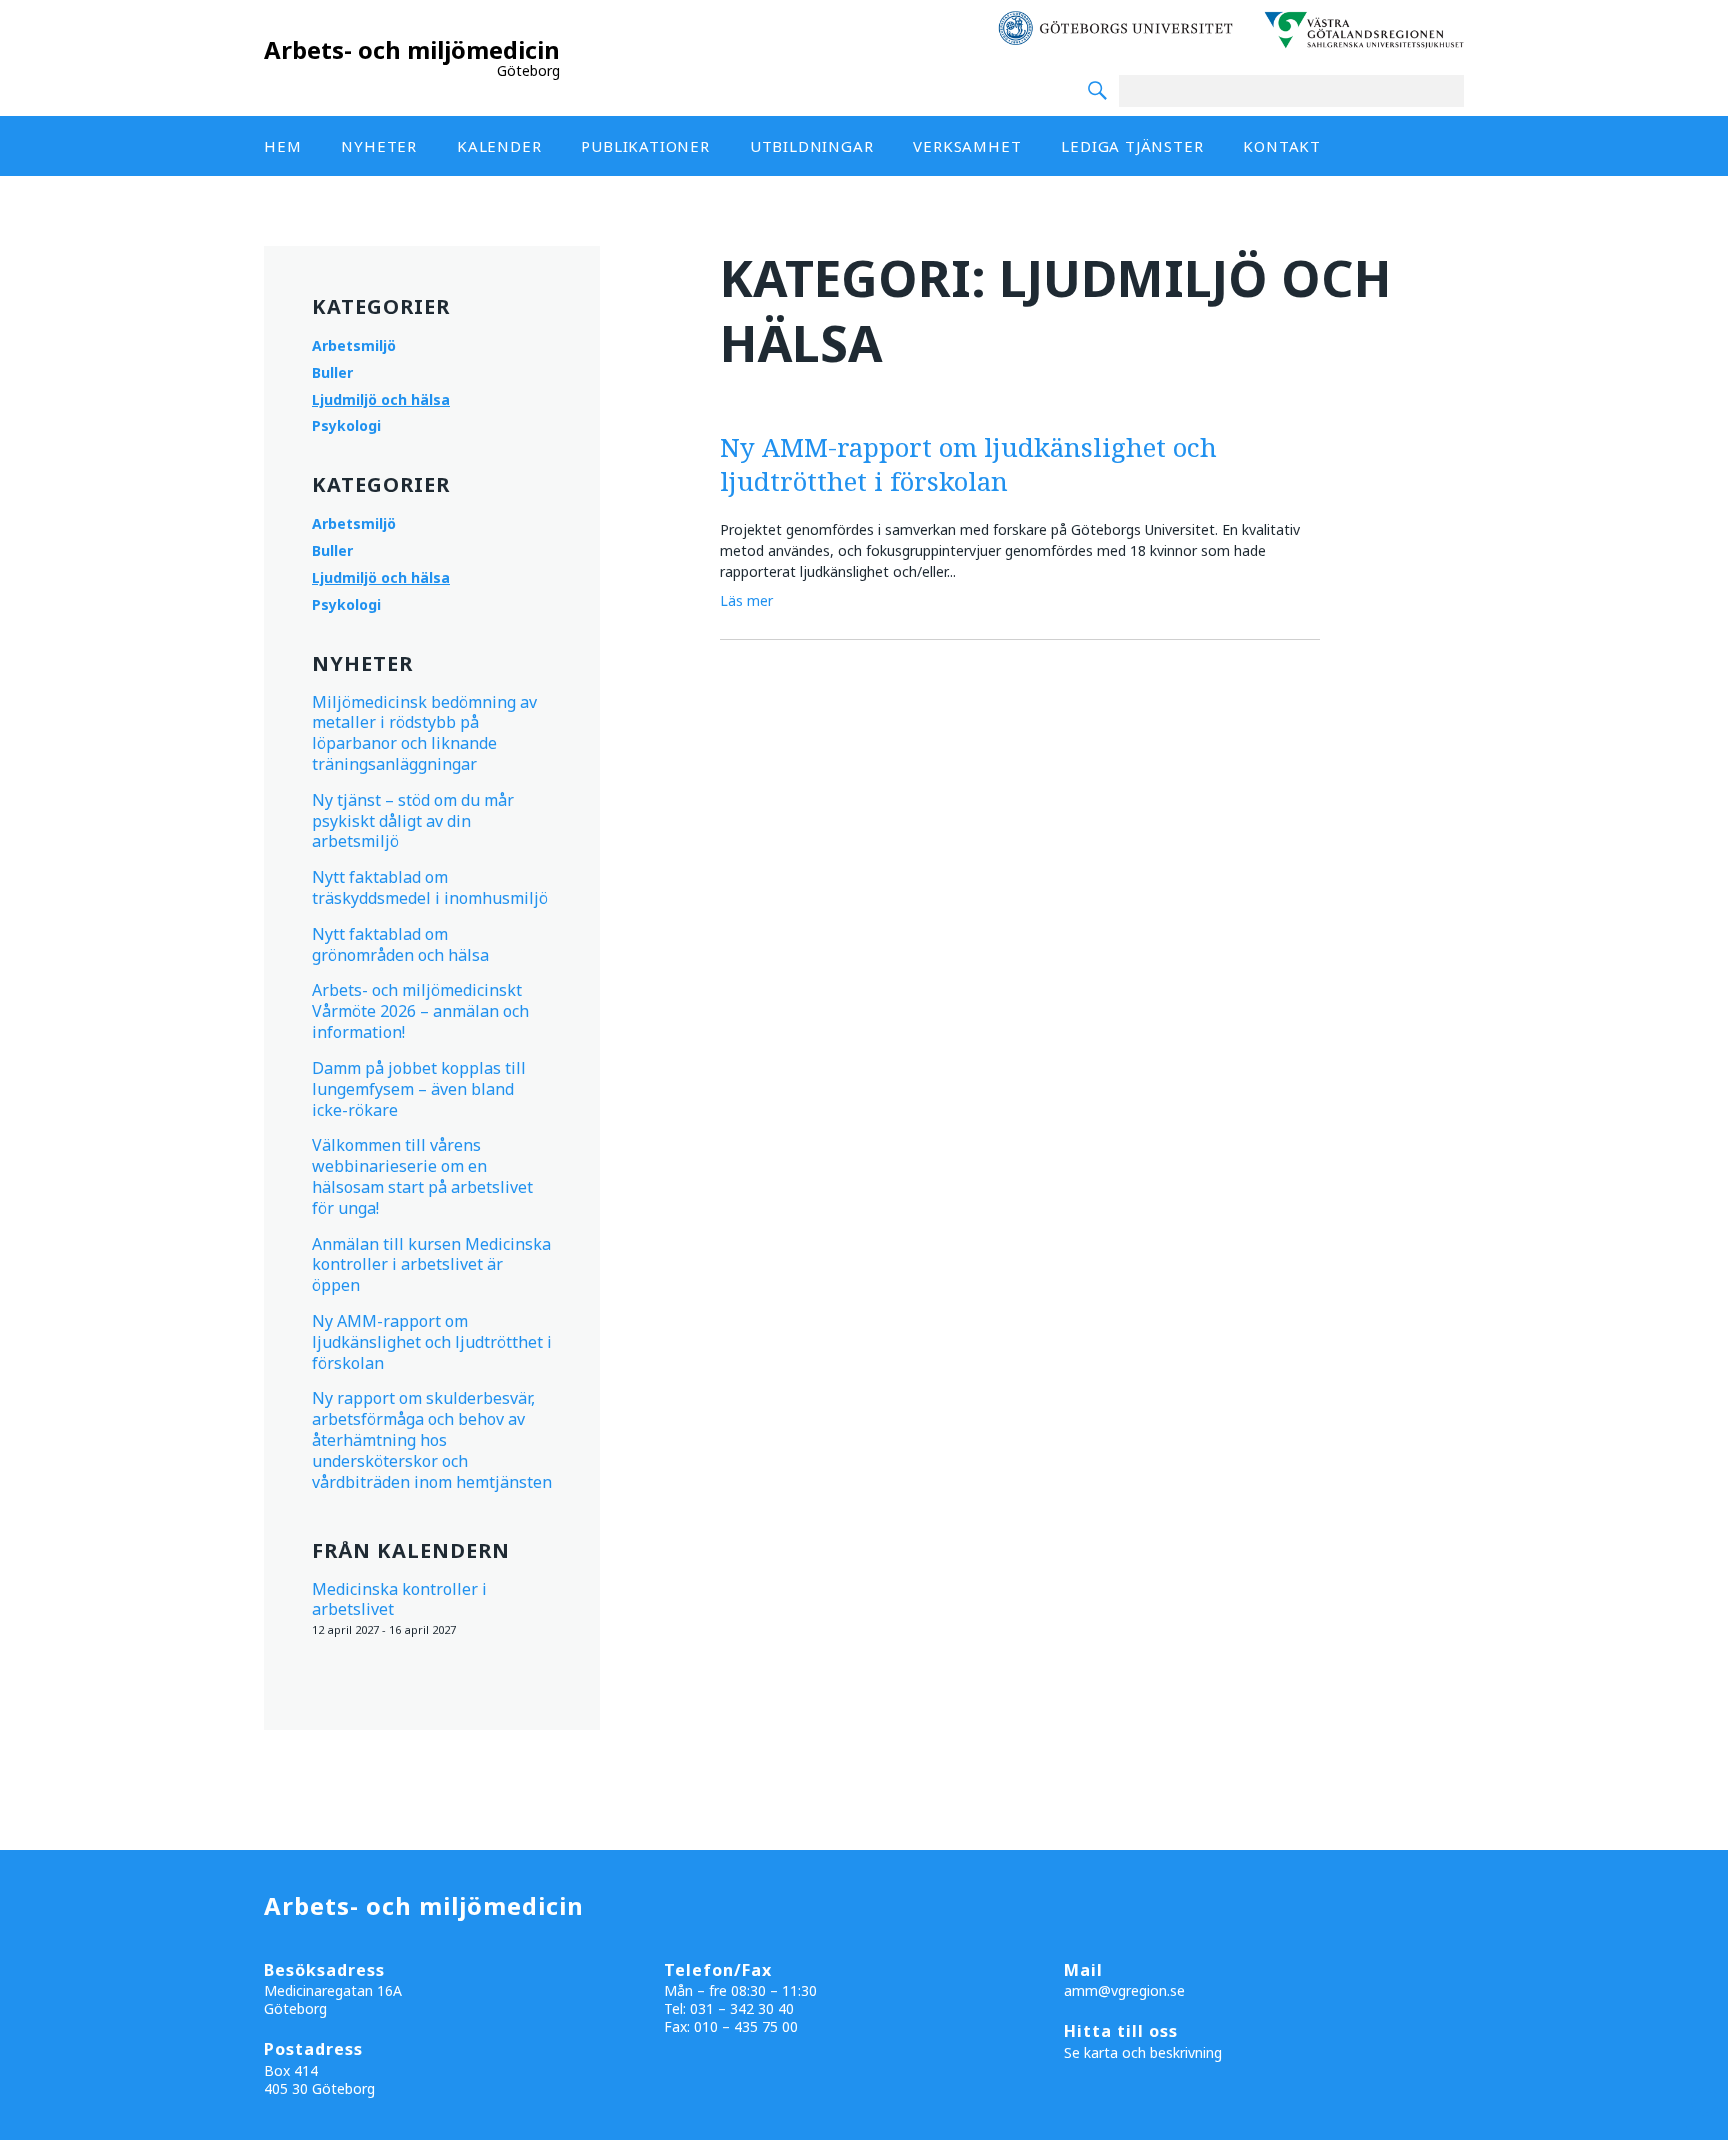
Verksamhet (967, 146)
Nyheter (379, 146)
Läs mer (746, 600)
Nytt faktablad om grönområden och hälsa (400, 944)
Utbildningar (812, 146)
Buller (332, 372)
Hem (282, 146)
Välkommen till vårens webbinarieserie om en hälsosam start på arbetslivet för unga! (422, 1176)
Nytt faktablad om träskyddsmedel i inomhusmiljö (430, 887)
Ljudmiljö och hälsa (381, 399)
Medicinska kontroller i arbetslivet (399, 1599)
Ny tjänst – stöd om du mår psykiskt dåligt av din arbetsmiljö (413, 821)
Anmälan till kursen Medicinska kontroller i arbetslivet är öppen (431, 1265)
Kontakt (1282, 146)
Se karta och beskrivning (1143, 2052)
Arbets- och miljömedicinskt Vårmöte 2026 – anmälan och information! (420, 1011)
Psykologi (346, 425)
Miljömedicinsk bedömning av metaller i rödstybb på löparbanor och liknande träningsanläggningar (424, 733)
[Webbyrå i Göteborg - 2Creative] (1702, 2122)
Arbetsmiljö (354, 345)
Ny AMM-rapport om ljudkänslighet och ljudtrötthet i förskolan (432, 1342)
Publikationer (645, 146)
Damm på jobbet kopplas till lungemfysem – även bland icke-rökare (419, 1089)
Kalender (499, 146)
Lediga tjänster (1132, 146)
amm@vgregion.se (1124, 1990)
